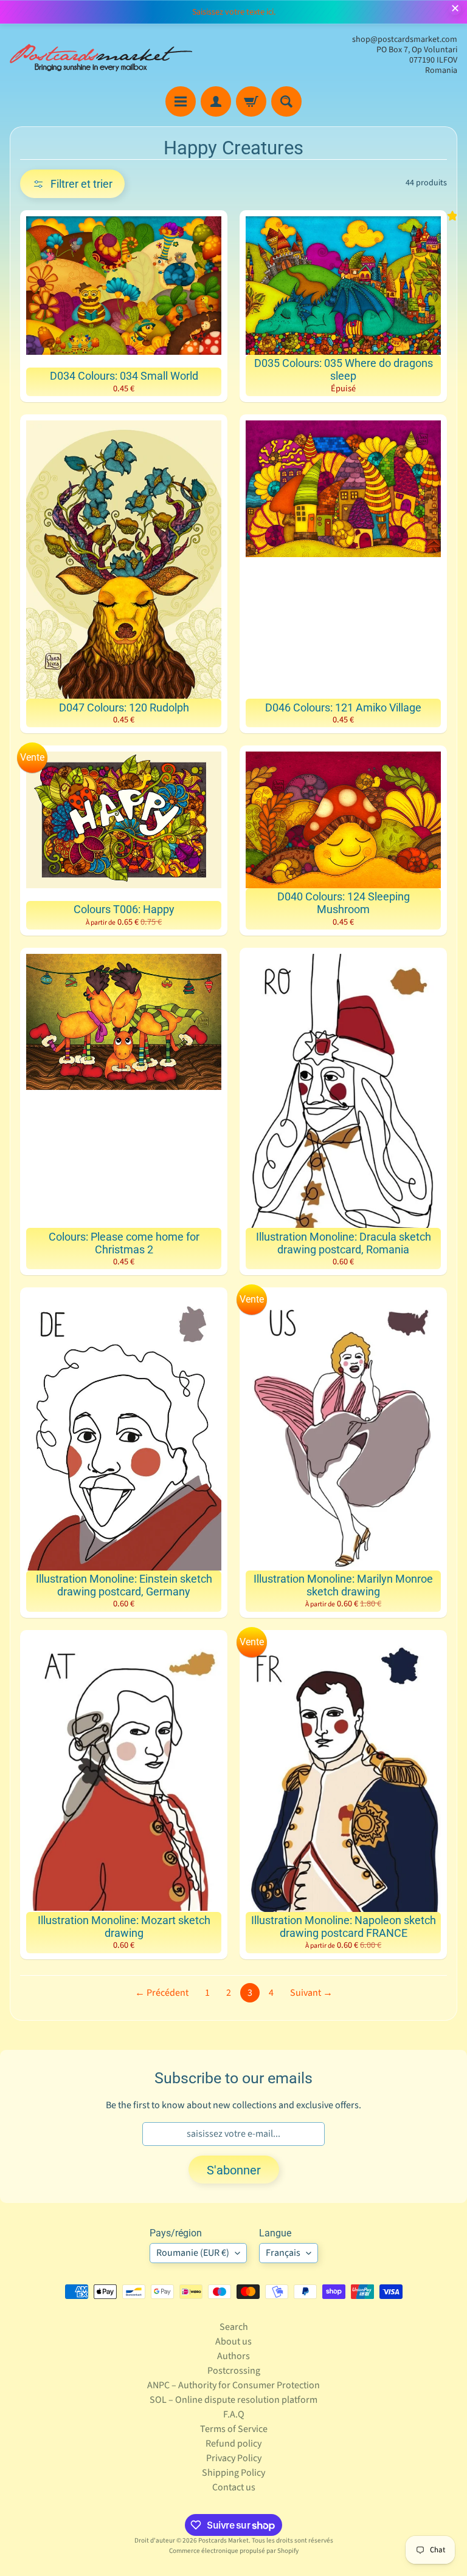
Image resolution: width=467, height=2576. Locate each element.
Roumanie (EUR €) (193, 2253)
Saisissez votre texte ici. (234, 12)
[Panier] (251, 101)
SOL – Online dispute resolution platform (233, 2400)
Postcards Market (223, 2540)
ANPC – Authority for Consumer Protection (233, 2385)
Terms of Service (234, 2429)
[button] (72, 184)
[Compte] (216, 101)
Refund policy (233, 2444)
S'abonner (234, 2170)
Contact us (234, 2487)
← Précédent (162, 1993)
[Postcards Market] (101, 55)
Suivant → (311, 1993)
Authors (233, 2356)
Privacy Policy (234, 2458)
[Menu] (181, 101)
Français (283, 2253)
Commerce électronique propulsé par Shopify (234, 2551)
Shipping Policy (233, 2473)
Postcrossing (234, 2371)
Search (234, 2327)
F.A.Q (234, 2414)
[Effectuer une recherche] (286, 101)
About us (233, 2341)
